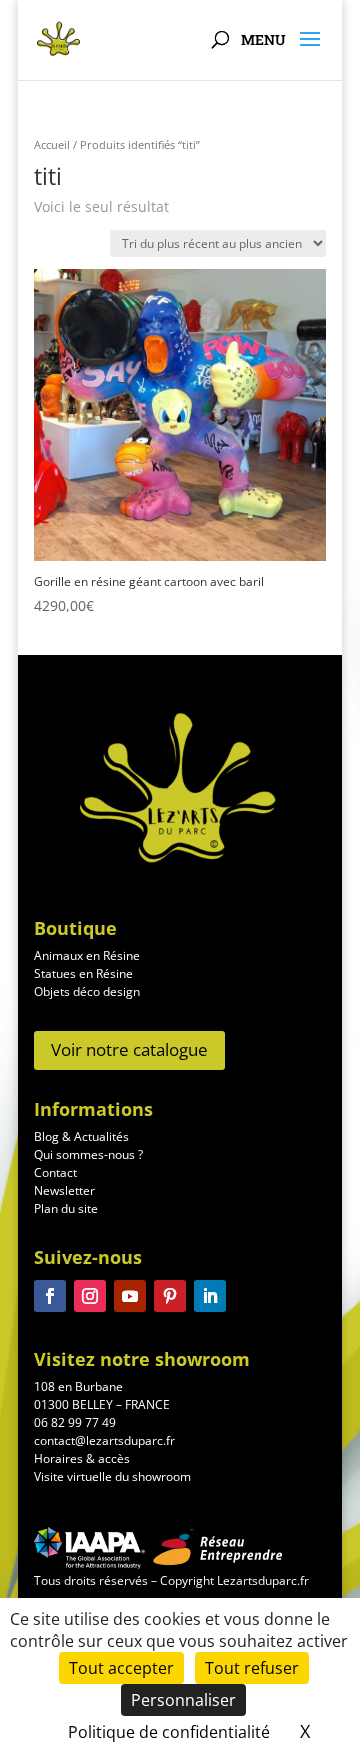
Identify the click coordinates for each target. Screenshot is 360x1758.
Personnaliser (183, 1700)
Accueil (52, 144)
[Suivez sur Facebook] (50, 1296)
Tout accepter (121, 1668)
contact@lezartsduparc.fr (104, 1440)
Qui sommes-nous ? (88, 1154)
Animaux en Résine (87, 955)
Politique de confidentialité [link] (169, 1732)
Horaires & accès (82, 1458)
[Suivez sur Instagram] (90, 1296)
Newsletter (64, 1190)
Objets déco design (87, 991)
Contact (55, 1172)
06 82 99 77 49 (75, 1422)
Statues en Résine (83, 973)
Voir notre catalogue (129, 1049)
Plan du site (66, 1208)
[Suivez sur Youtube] (130, 1296)
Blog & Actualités (81, 1136)
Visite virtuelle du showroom (112, 1476)
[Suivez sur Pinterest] (170, 1296)
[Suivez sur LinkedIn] (210, 1296)
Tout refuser (252, 1668)
